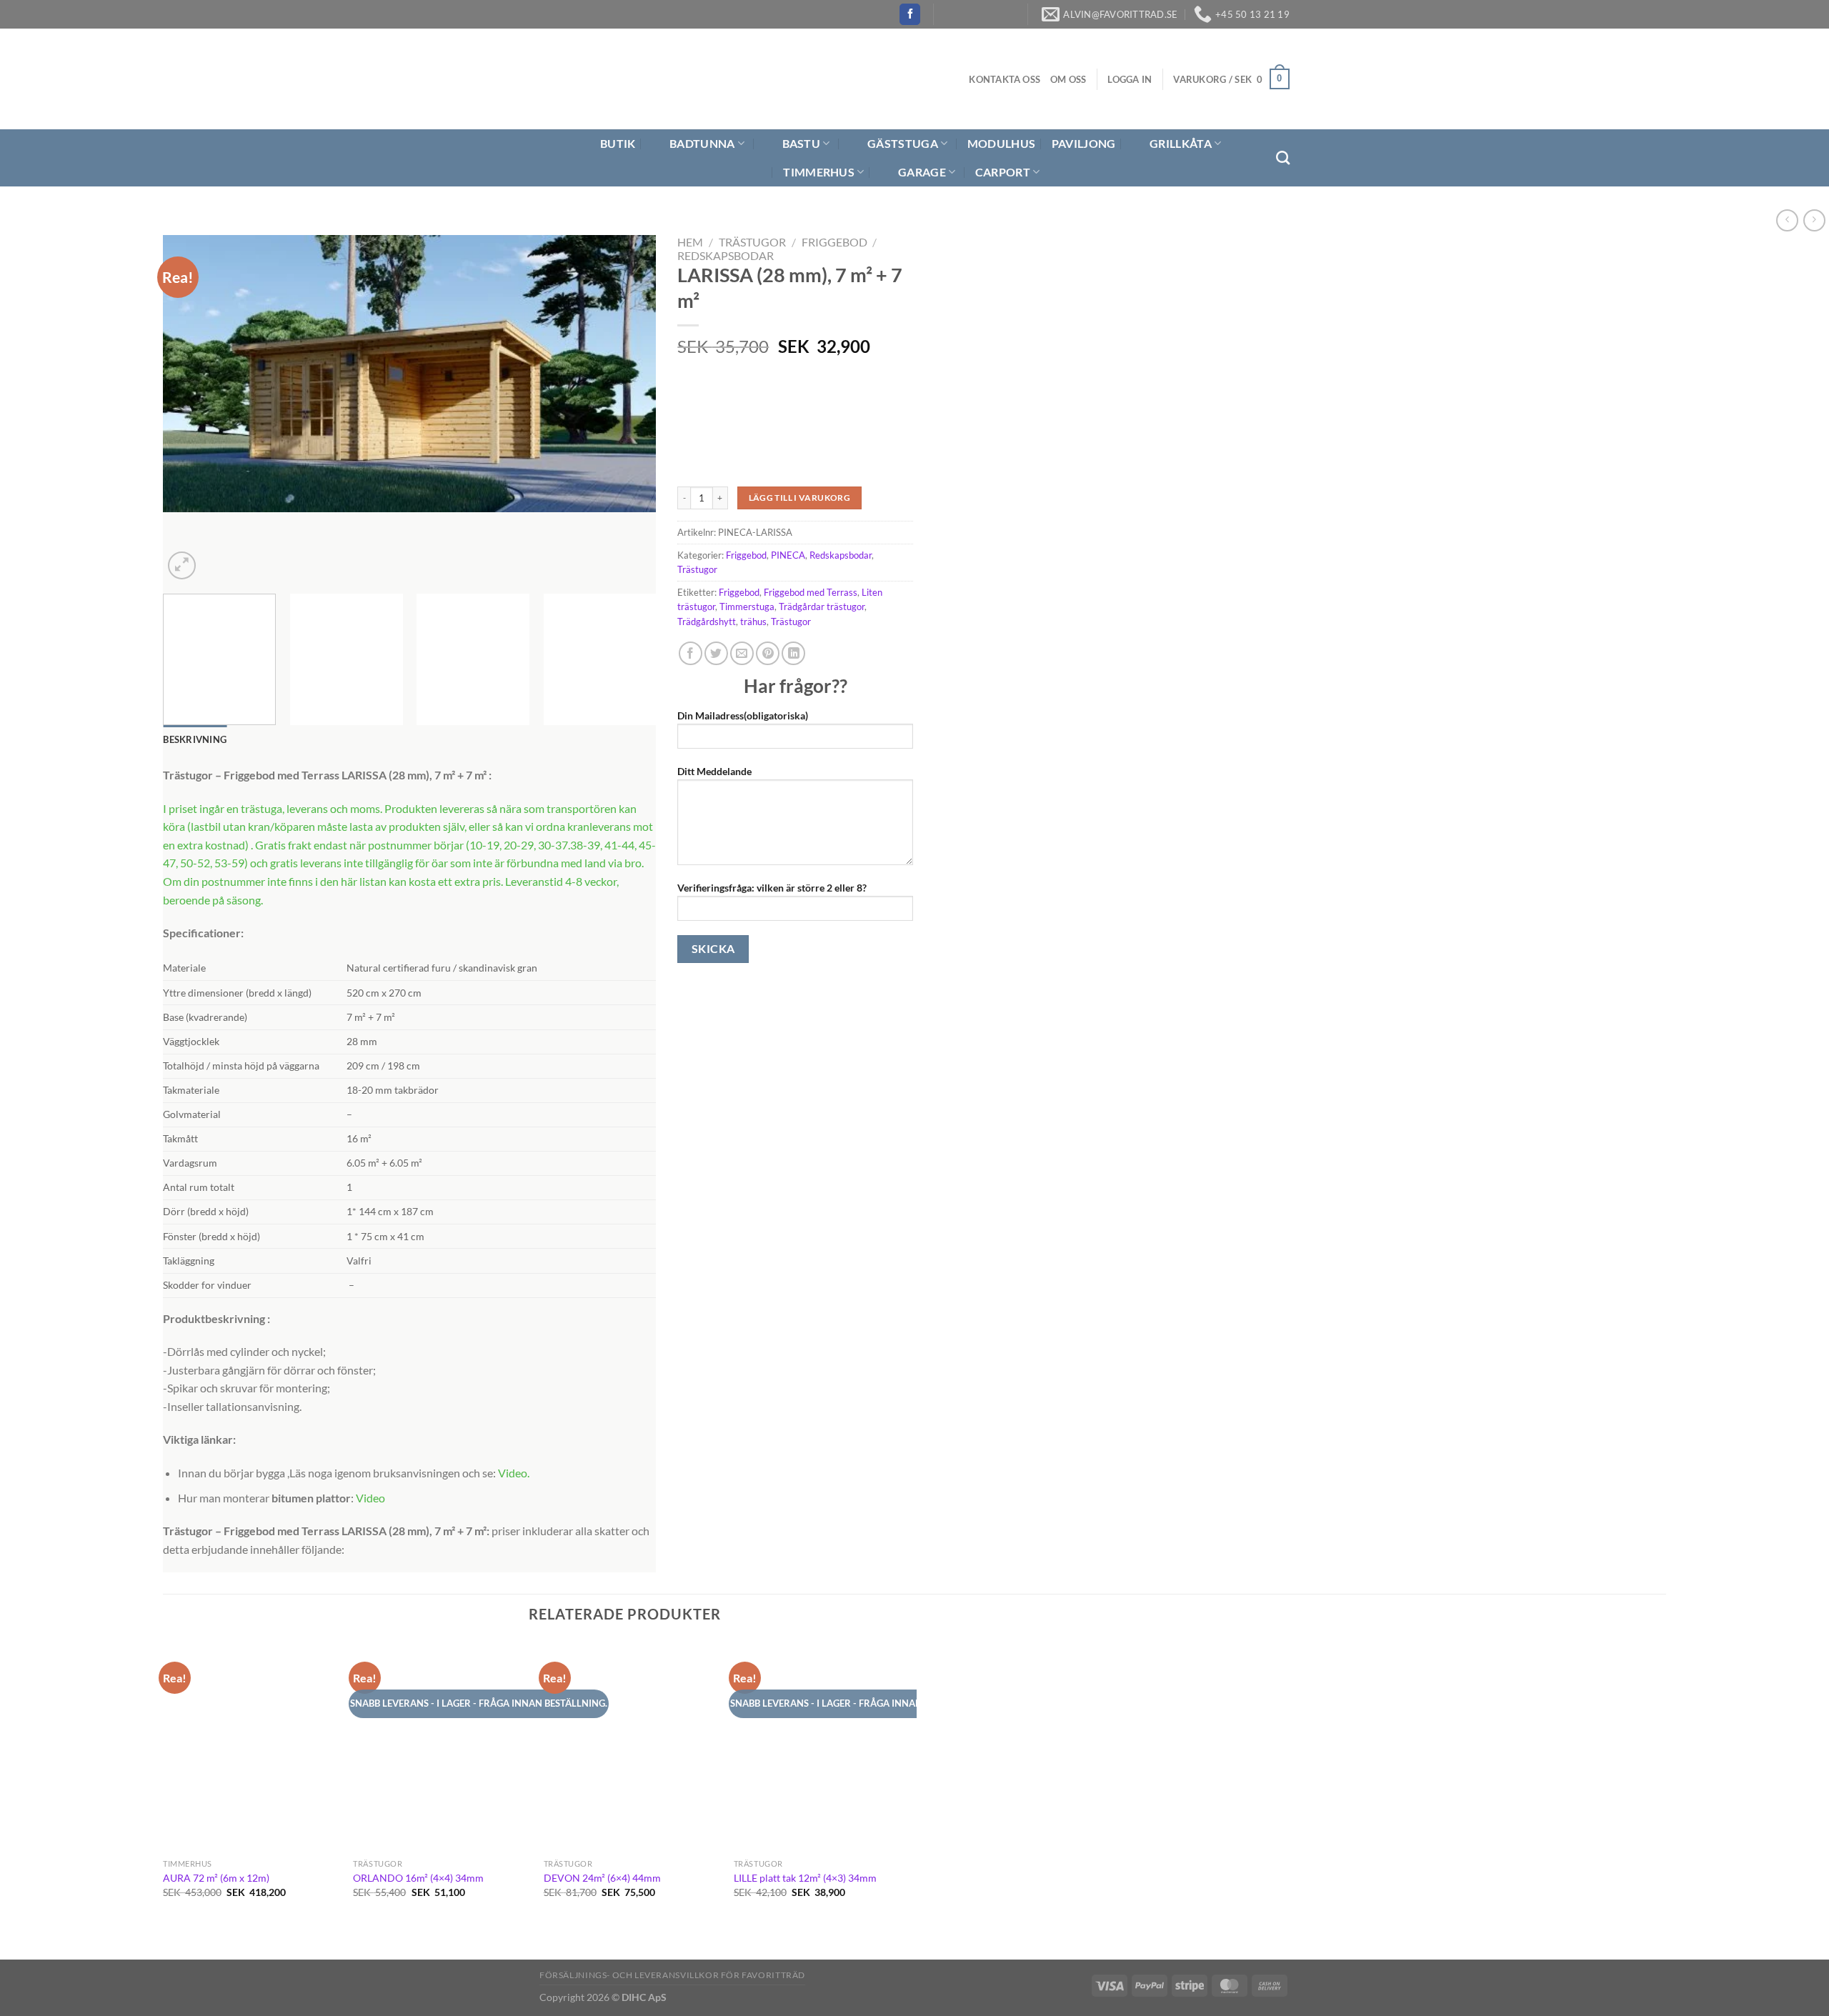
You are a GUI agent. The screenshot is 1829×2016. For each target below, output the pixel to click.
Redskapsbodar (726, 255)
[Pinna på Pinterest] (768, 653)
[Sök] (1283, 158)
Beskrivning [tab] (195, 739)
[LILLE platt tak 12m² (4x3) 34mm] (822, 1746)
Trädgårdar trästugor (822, 607)
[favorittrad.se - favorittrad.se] (624, 79)
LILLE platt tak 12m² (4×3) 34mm (805, 1878)
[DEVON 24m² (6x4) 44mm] (632, 1746)
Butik (618, 143)
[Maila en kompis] (742, 653)
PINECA (788, 555)
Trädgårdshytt (707, 622)
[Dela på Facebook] (691, 653)
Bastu (802, 143)
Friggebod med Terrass (811, 592)
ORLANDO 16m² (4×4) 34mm (418, 1878)
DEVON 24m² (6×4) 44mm (602, 1878)
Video (513, 1473)
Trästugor (752, 242)
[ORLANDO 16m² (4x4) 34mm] (441, 1746)
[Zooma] (182, 565)
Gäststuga (903, 143)
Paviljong (1084, 143)
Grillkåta (1181, 143)
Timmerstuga (747, 607)
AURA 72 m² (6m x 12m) (216, 1878)
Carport (1003, 172)
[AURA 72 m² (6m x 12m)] (251, 1746)
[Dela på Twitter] (716, 653)
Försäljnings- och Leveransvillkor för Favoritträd (672, 1975)
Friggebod (834, 242)
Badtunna (702, 143)
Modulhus (1002, 143)
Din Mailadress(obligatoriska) (743, 715)
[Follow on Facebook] (910, 14)
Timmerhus (819, 172)
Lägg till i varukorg (799, 498)
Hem (690, 242)
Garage (922, 172)
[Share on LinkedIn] (793, 653)
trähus (753, 622)
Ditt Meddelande (714, 771)
